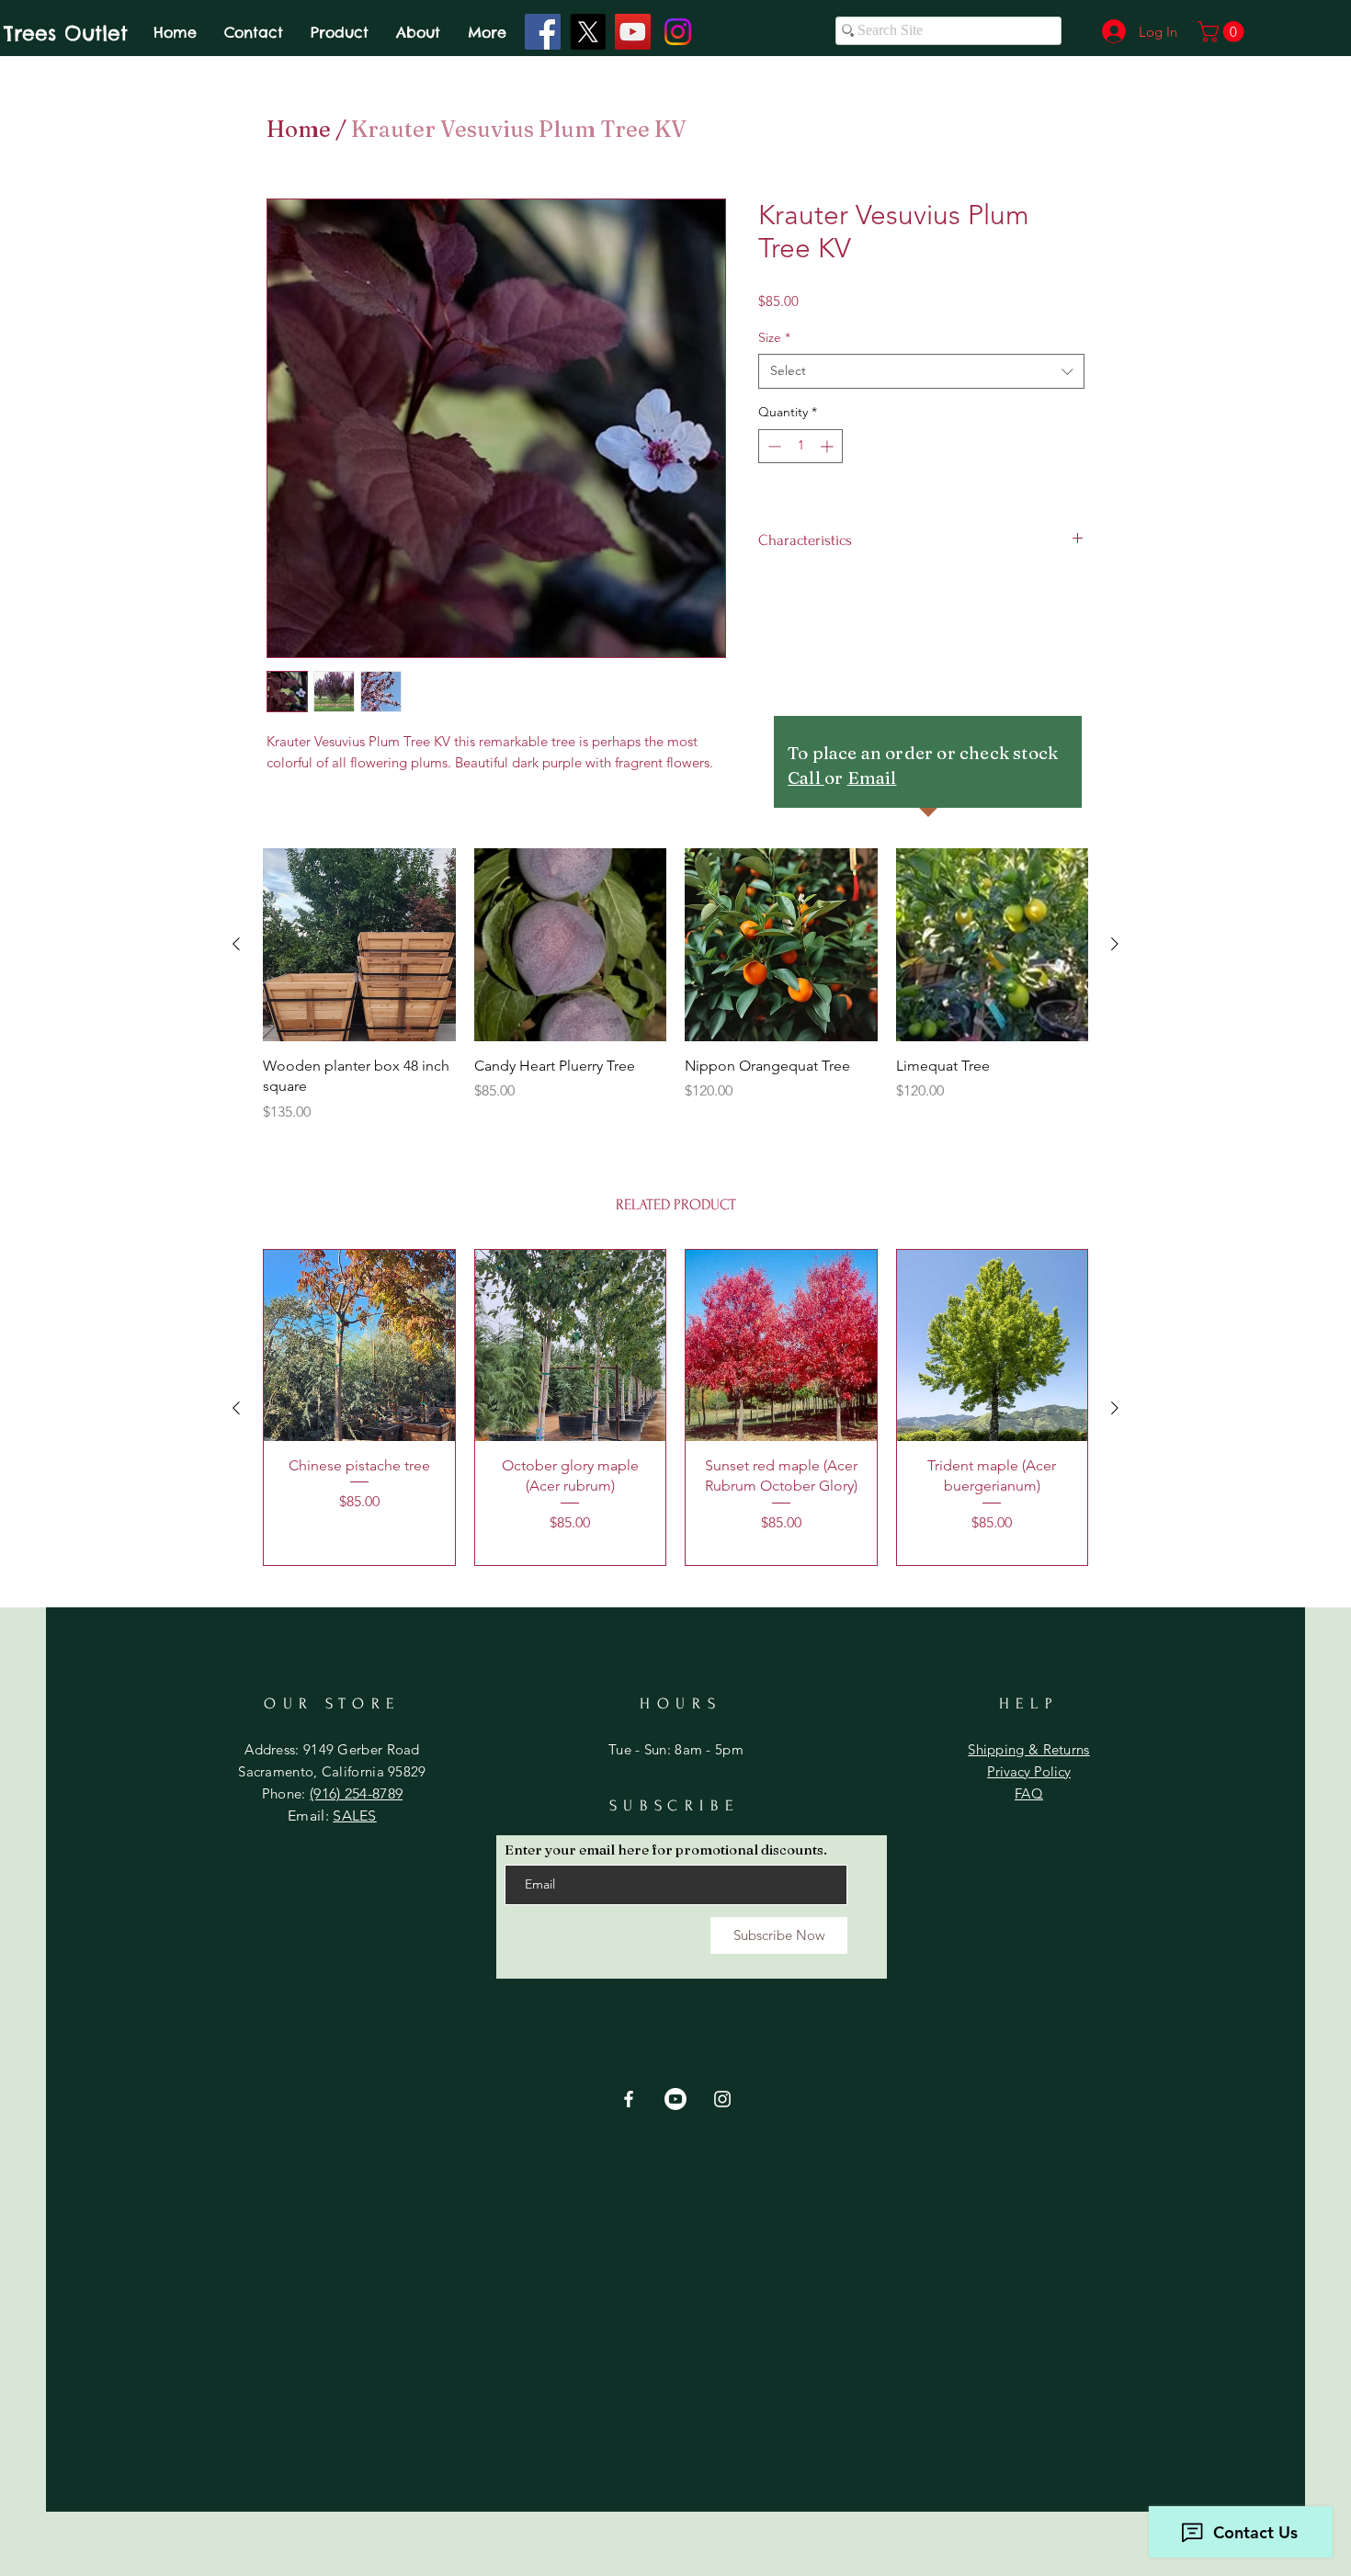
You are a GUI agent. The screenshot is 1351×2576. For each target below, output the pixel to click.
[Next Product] (1115, 944)
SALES (355, 1816)
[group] (675, 985)
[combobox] (921, 371)
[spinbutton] (800, 446)
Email (872, 777)
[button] (1223, 32)
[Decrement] (772, 446)
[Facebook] (543, 32)
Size (774, 337)
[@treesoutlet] (588, 32)
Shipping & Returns (1028, 1749)
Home (299, 129)
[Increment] (829, 446)
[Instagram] (678, 32)
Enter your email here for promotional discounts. (666, 1850)
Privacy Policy (1029, 1771)
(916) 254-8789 (356, 1793)
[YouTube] (633, 32)
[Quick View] (359, 945)
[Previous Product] (236, 944)
